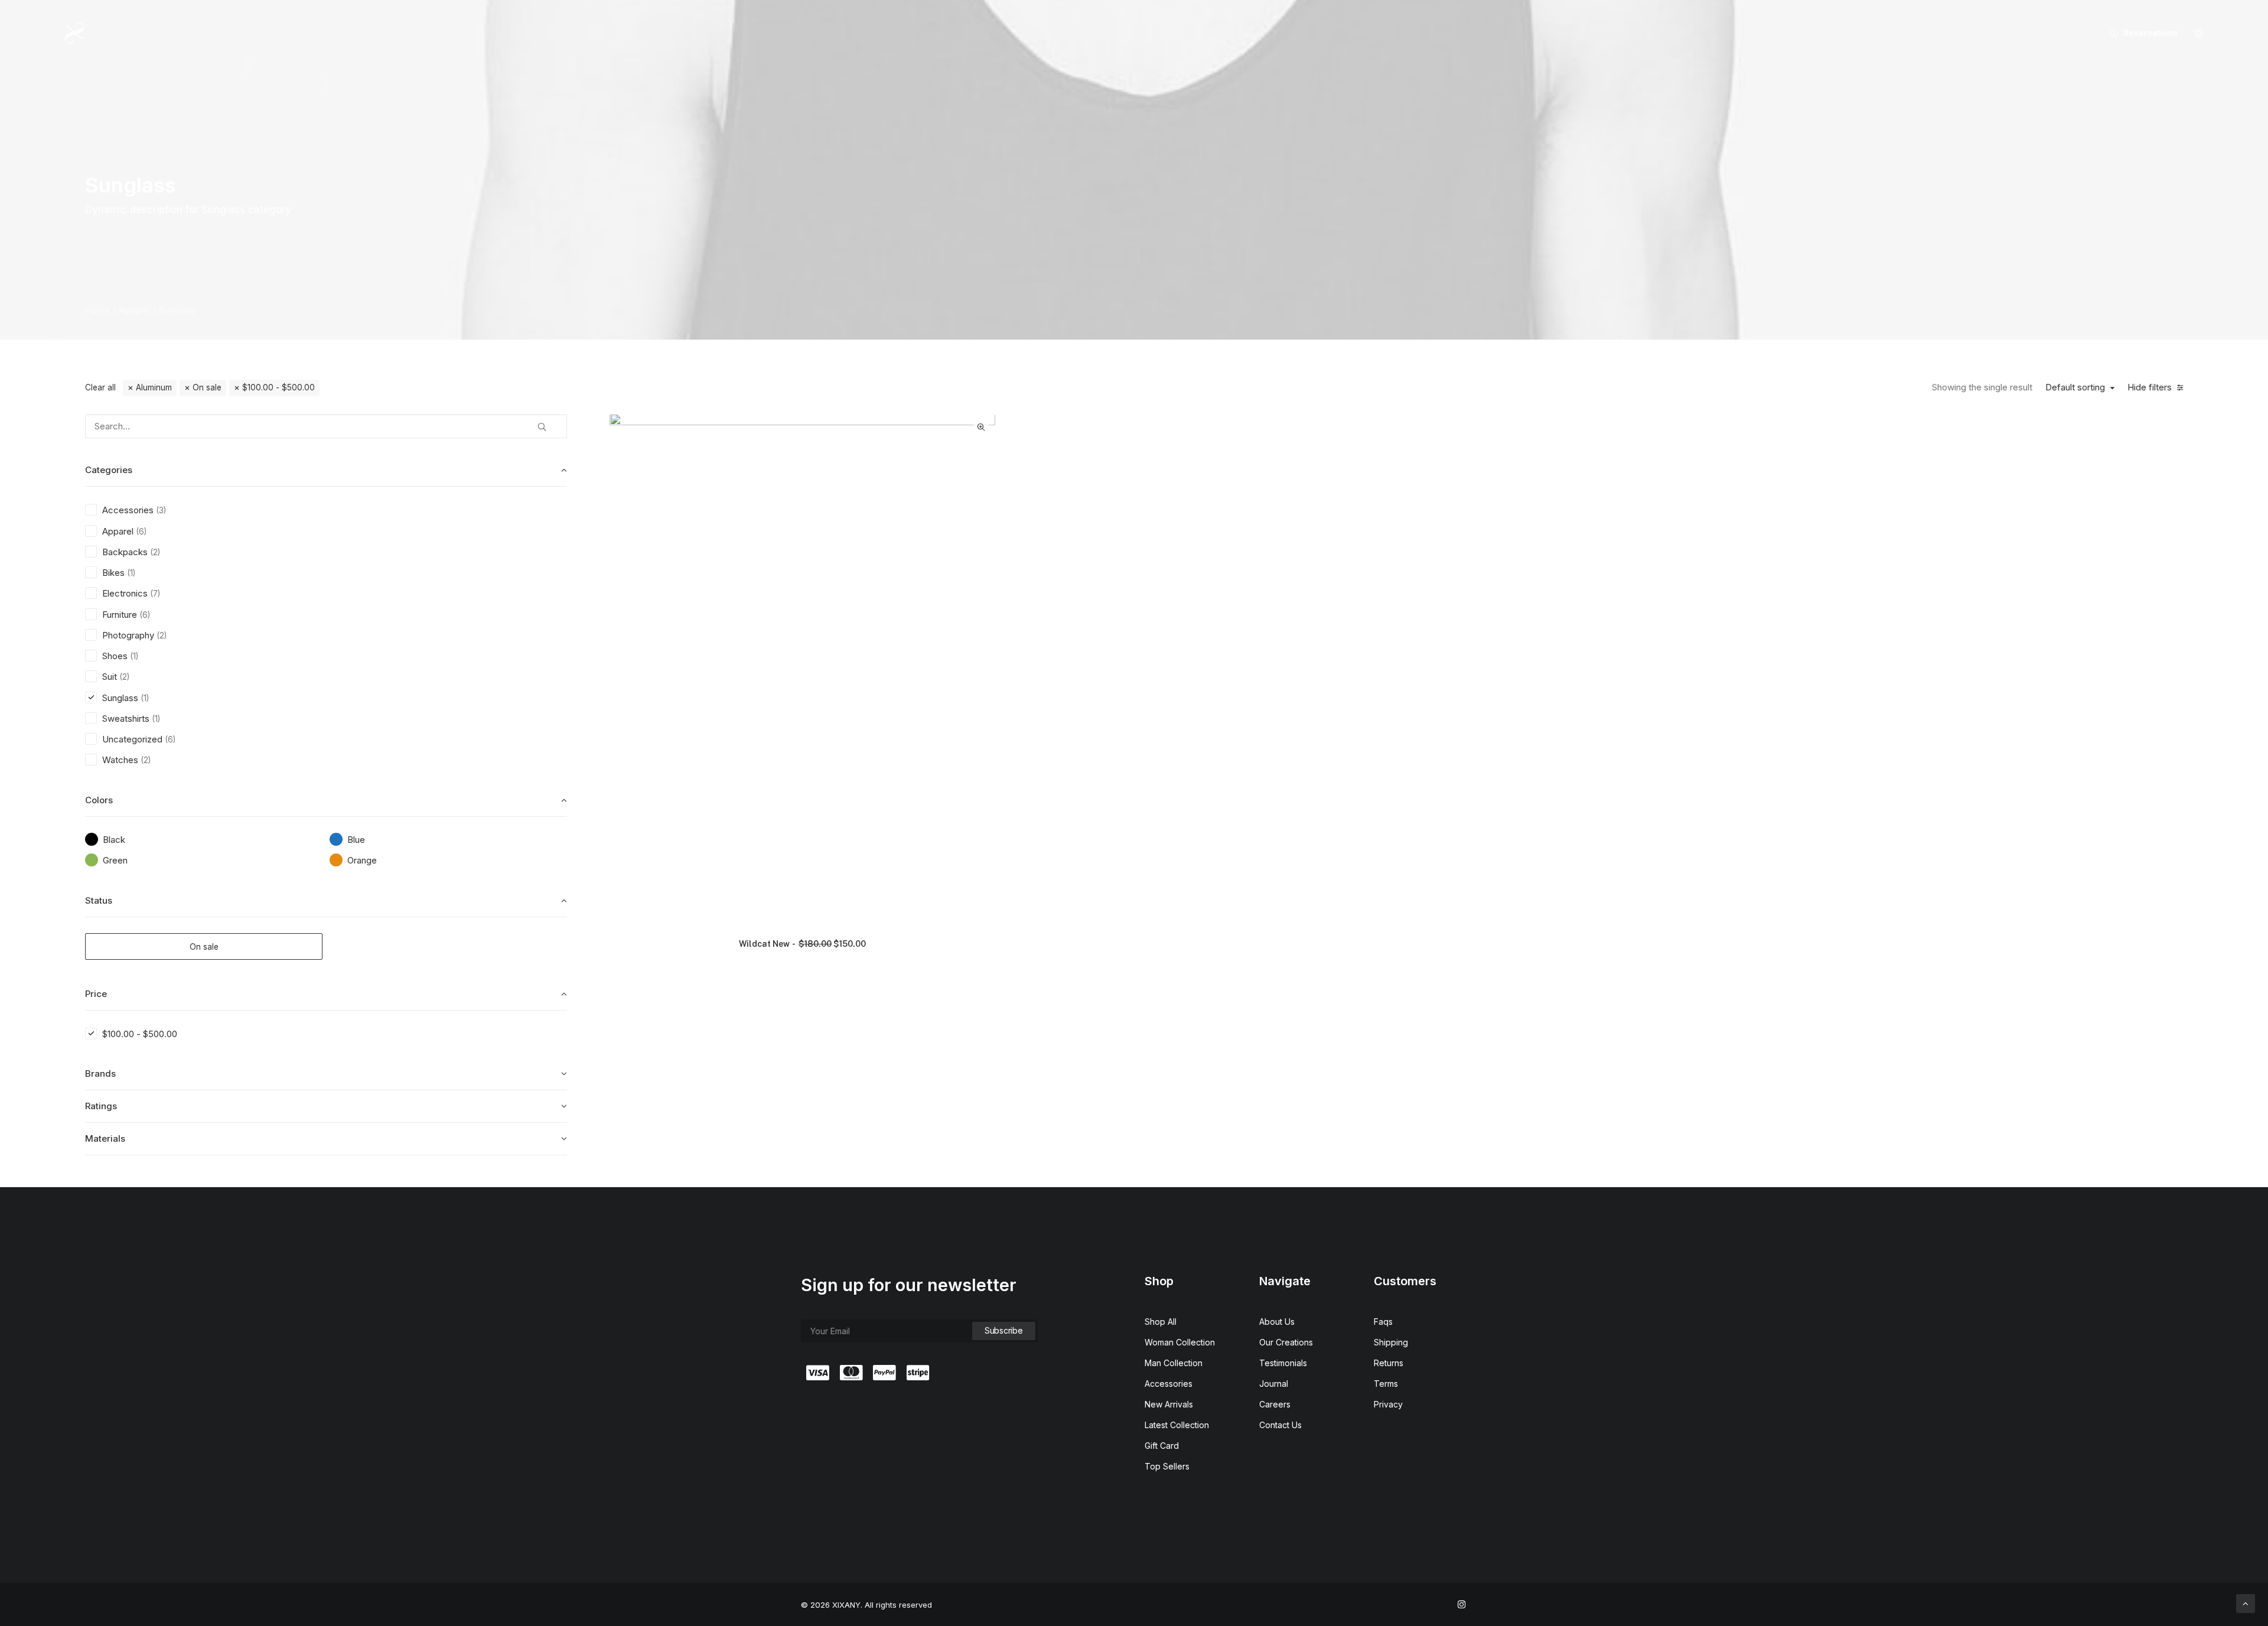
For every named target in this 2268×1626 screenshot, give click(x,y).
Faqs (1383, 1322)
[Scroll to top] (2246, 1603)
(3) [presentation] (161, 510)
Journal (1274, 1384)
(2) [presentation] (155, 552)
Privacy (1388, 1404)
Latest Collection (1177, 1425)
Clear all (100, 387)
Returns (1389, 1363)
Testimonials (1283, 1363)
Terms (1386, 1384)
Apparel (134, 310)
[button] (2199, 33)
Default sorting (2075, 387)
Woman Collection (1180, 1342)
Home (97, 310)
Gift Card (1162, 1446)
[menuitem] (2140, 33)
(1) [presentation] (131, 573)
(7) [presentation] (155, 594)
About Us (1277, 1322)
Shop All (1161, 1322)
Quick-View (981, 427)
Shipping (1391, 1342)
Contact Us (1280, 1425)
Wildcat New (802, 944)
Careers (1275, 1404)
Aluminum (154, 387)
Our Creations (1286, 1342)
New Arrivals (1169, 1404)
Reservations (2151, 33)
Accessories (1169, 1384)
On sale (207, 387)
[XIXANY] (75, 33)
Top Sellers (1167, 1466)
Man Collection (1174, 1363)
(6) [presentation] (141, 532)
